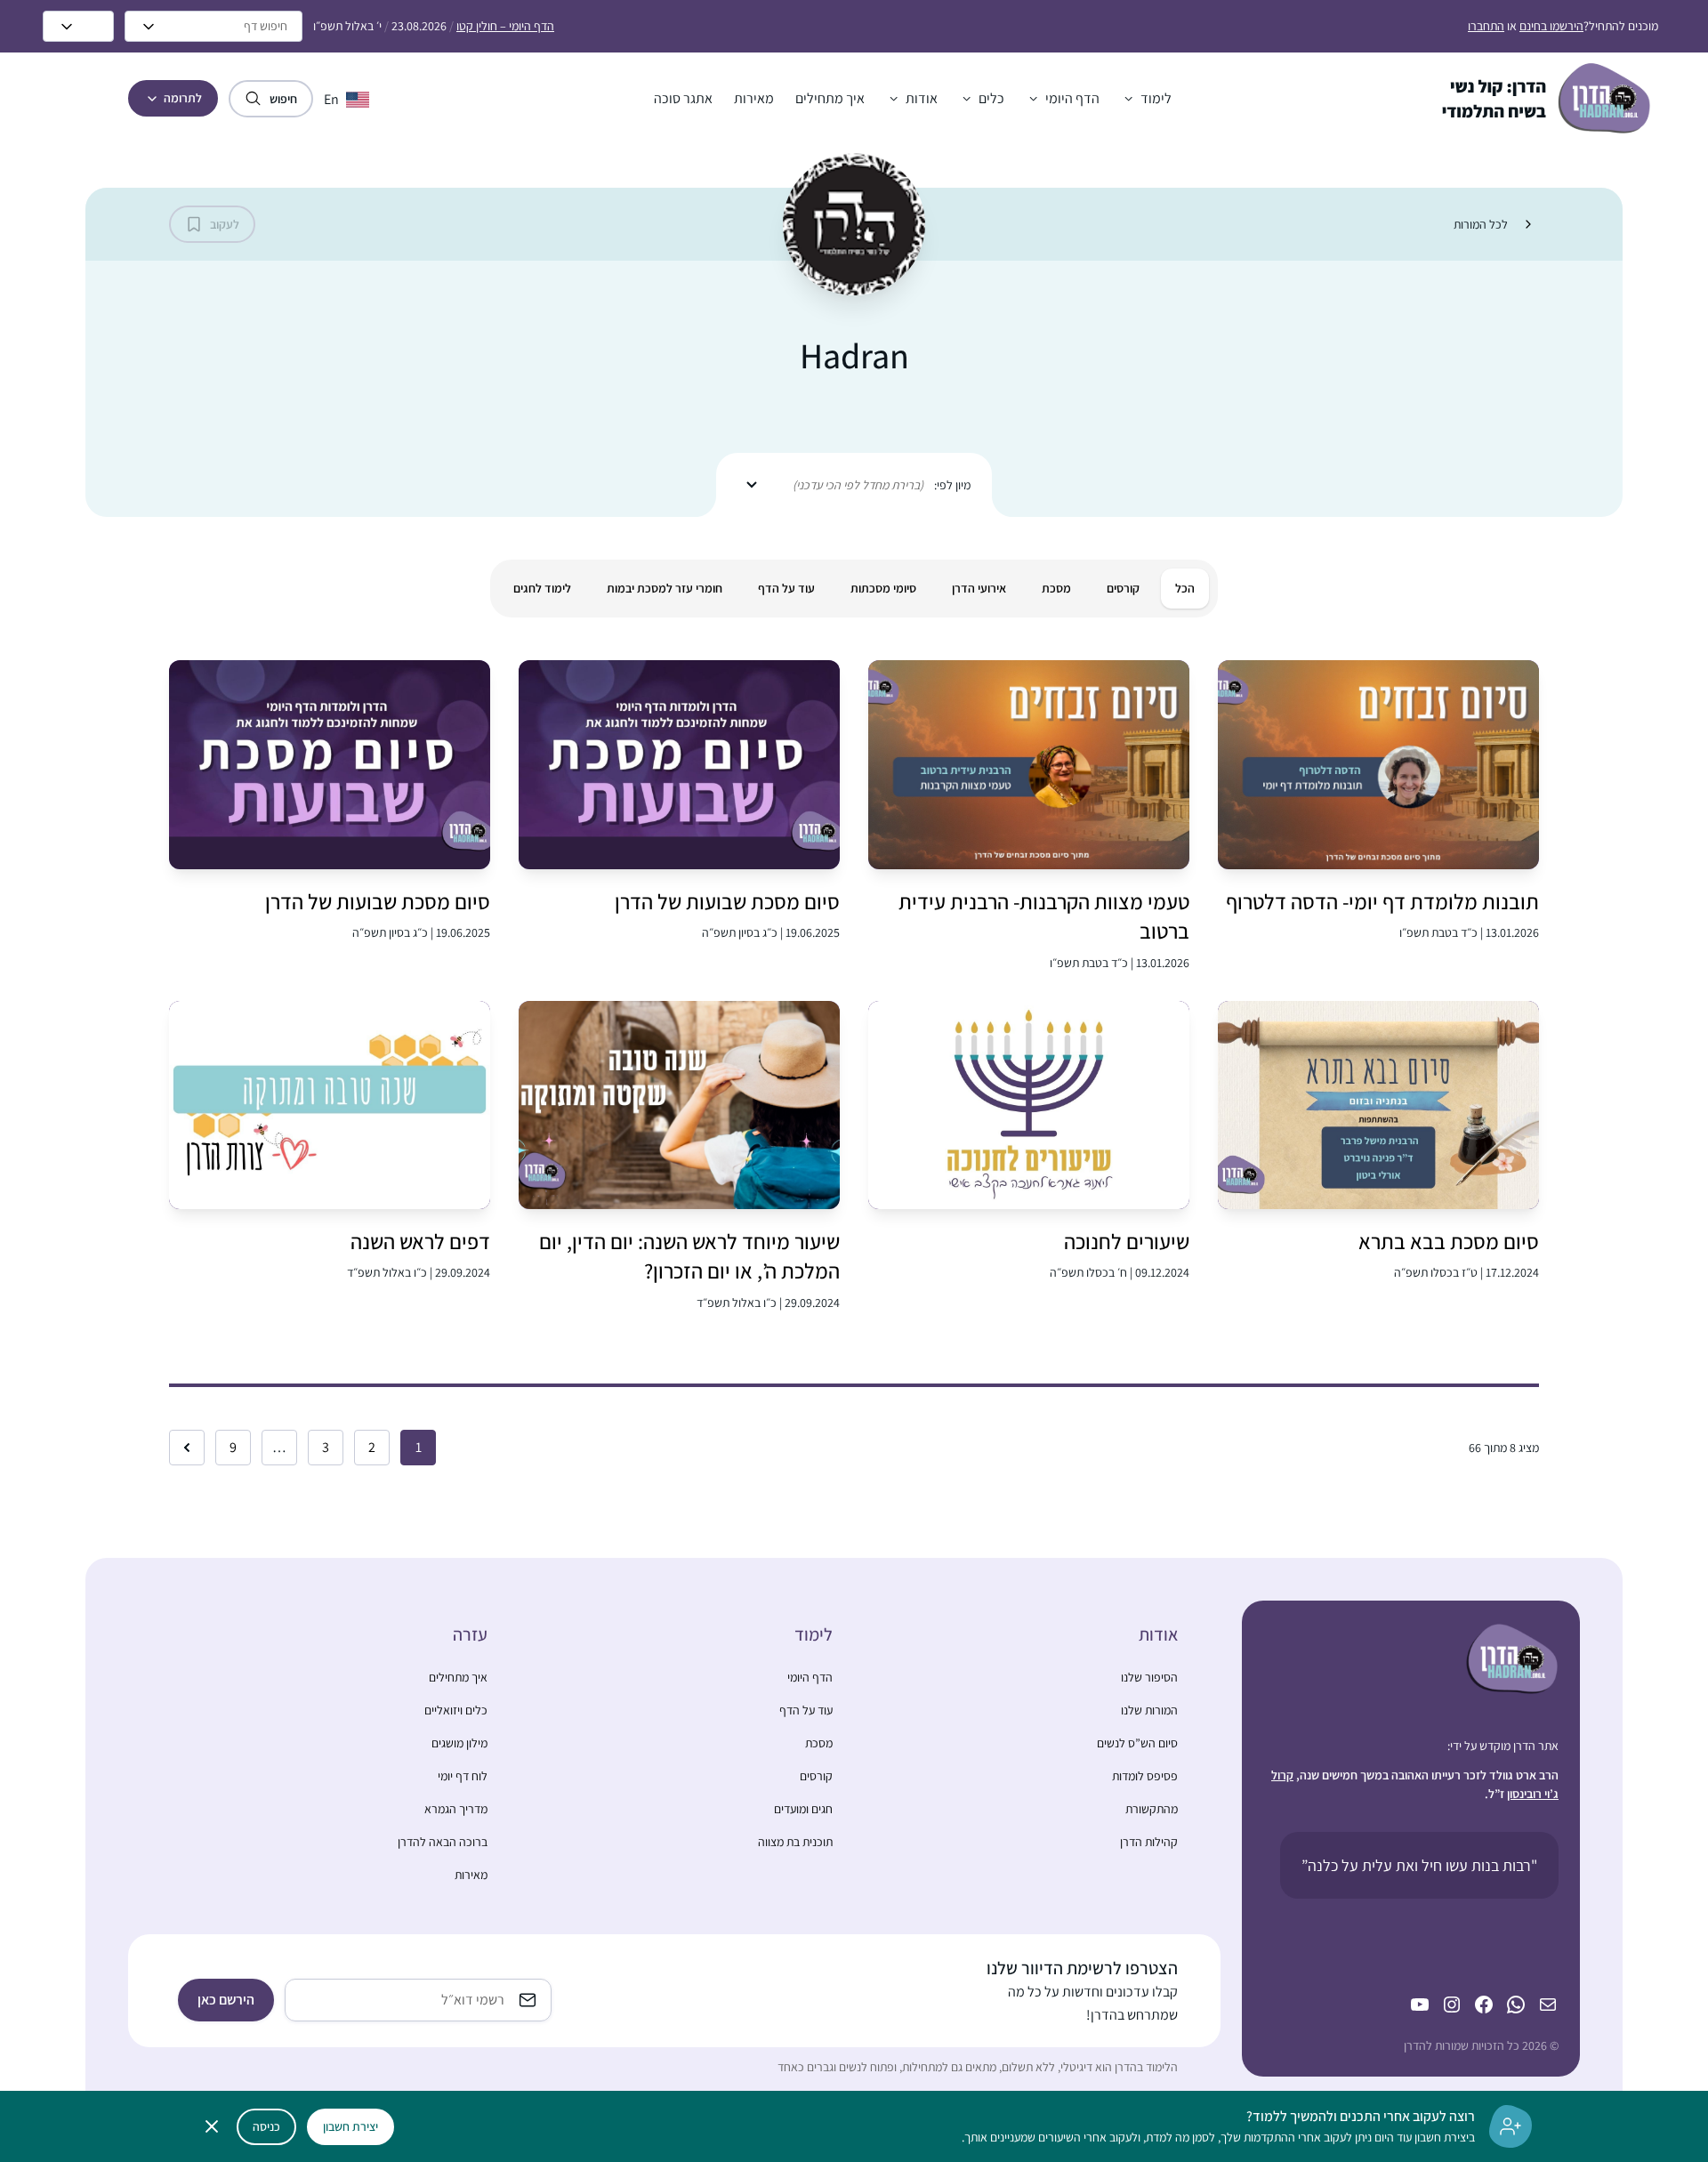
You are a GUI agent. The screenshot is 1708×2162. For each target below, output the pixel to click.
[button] (1146, 99)
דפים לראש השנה (420, 1241)
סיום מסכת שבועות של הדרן (727, 901)
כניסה (266, 2126)
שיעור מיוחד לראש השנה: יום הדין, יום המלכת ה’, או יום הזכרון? (689, 1256)
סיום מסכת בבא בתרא (1449, 1241)
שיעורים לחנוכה (1127, 1241)
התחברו (1486, 26)
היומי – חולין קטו (505, 26)
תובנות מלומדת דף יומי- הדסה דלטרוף (1382, 901)
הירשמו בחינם (1551, 26)
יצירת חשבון (350, 2126)
